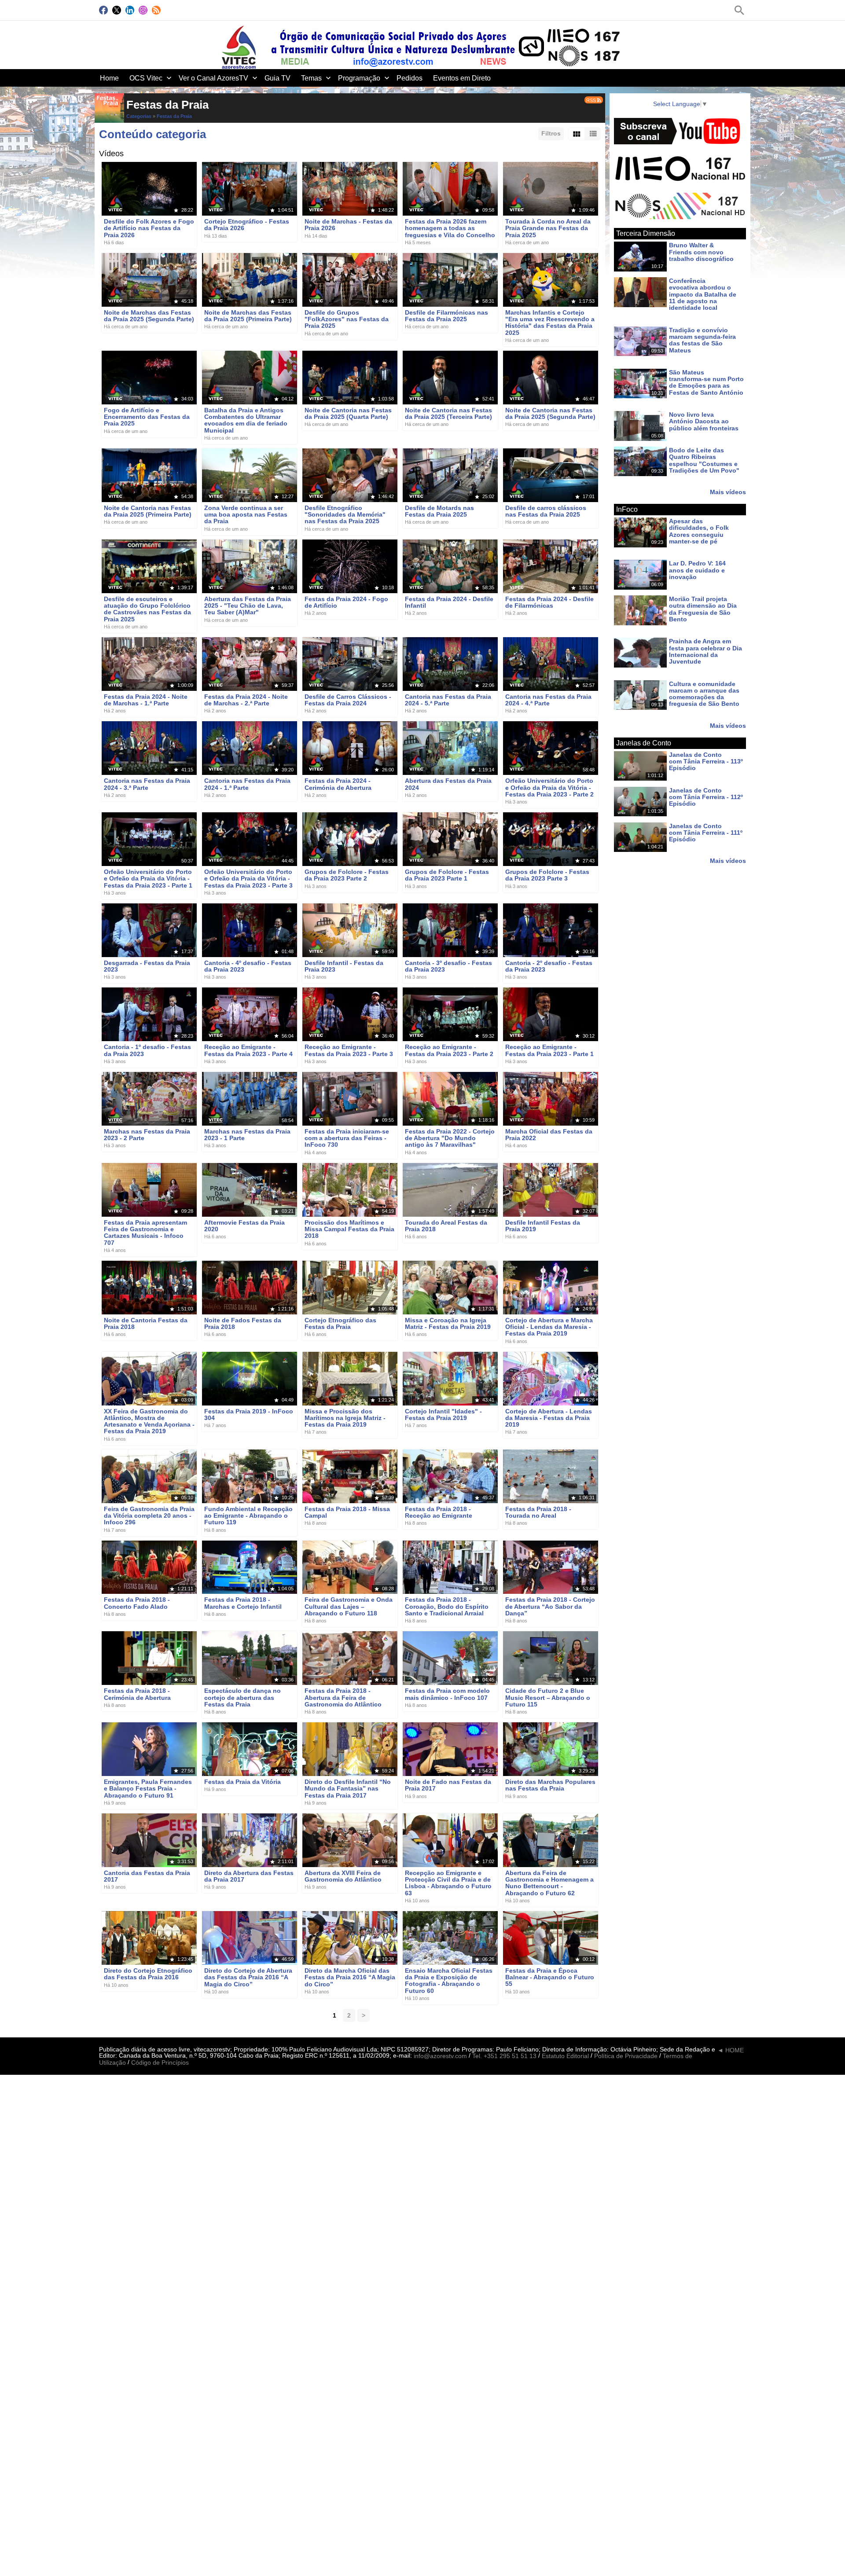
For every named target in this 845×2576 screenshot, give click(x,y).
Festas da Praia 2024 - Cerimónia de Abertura (338, 784)
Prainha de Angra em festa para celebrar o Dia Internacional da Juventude (705, 652)
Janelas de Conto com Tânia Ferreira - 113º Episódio (706, 761)
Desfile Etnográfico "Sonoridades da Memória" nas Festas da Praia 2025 (345, 515)
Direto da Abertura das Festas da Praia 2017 (249, 1876)
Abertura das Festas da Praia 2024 (448, 784)
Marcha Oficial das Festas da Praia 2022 (549, 1135)
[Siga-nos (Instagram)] (143, 10)
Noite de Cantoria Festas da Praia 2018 (146, 1323)
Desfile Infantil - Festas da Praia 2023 (344, 966)
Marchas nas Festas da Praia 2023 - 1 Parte (247, 1135)
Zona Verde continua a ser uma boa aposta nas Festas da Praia (246, 515)
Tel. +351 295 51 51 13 (504, 2056)
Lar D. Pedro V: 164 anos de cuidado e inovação (697, 571)
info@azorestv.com (440, 2056)
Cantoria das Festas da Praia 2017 (147, 1876)
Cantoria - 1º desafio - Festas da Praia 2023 (147, 1051)
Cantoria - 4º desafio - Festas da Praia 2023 (248, 966)
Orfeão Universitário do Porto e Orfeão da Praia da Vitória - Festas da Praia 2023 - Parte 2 (549, 788)
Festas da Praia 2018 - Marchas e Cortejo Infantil (243, 1603)
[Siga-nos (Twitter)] (117, 10)
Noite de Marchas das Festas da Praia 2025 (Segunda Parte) (149, 316)
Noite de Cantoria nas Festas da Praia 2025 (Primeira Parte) (148, 511)
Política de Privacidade (626, 2056)
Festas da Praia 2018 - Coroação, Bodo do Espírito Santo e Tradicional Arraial (447, 1607)
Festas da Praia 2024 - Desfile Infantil (449, 602)
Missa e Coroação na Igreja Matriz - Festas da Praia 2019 (448, 1323)
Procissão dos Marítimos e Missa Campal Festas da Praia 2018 (349, 1229)
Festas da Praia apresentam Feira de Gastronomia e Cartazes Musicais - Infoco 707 (145, 1233)
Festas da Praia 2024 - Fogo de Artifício (346, 602)
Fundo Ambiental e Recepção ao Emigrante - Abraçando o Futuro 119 (248, 1516)
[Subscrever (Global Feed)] (156, 10)
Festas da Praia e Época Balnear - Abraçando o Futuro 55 (550, 1977)
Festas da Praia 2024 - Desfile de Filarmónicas (549, 602)
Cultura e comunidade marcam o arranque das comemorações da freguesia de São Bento (704, 694)
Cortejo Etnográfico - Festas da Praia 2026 (247, 225)
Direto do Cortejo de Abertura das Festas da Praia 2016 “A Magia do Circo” (248, 1977)
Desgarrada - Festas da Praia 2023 (147, 966)
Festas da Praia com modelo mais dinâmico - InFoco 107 (447, 1694)
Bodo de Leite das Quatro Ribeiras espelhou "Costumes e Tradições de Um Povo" (704, 460)
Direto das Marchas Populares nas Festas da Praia (550, 1785)
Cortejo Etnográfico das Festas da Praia (340, 1323)
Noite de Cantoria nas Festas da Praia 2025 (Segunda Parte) (550, 413)
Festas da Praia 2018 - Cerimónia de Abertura (137, 1694)
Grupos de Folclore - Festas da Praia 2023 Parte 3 (547, 875)
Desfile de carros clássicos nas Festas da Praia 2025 (546, 511)
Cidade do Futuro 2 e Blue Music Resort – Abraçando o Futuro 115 (548, 1698)
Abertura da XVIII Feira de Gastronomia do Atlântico (343, 1876)
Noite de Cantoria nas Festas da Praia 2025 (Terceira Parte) (448, 413)
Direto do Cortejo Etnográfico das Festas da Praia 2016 (148, 1974)
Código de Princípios (160, 2063)
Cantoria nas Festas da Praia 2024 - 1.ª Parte (247, 784)
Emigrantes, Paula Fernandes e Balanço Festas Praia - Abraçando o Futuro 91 (148, 1789)
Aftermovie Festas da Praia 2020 (244, 1226)
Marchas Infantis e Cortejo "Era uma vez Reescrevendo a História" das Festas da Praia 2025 (550, 323)
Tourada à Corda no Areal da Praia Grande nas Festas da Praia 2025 (548, 228)
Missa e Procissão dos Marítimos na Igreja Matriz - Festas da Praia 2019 (345, 1418)
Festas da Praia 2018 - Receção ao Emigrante (439, 1512)
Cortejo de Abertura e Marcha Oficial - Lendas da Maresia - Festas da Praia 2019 (549, 1327)
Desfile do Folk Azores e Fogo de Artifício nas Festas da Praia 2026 (149, 228)
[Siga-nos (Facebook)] (103, 10)
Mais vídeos (728, 492)
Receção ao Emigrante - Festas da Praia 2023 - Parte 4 (248, 1051)
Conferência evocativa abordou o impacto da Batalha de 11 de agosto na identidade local (703, 294)
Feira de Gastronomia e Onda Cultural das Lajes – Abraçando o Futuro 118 (349, 1607)
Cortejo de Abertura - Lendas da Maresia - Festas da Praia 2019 (549, 1418)
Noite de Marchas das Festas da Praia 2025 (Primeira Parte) (248, 316)
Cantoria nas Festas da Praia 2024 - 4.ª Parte (548, 700)
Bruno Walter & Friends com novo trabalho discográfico (701, 252)
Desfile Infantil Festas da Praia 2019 (543, 1226)
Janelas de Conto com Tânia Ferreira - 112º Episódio (706, 797)
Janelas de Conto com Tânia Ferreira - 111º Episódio (706, 833)
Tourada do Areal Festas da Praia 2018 (446, 1226)
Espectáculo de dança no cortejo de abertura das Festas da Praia (242, 1698)
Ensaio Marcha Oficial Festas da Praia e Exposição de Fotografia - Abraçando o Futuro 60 (449, 1981)
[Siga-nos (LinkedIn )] (130, 10)
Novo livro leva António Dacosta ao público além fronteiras (704, 421)
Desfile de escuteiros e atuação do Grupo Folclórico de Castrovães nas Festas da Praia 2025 (147, 609)
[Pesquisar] (739, 10)
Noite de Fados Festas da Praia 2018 (243, 1323)
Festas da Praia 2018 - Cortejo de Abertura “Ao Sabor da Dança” (550, 1607)
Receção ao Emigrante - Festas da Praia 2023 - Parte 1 (549, 1051)
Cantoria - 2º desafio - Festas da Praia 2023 (549, 966)
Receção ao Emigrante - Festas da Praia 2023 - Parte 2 (449, 1051)
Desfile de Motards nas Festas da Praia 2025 (439, 511)
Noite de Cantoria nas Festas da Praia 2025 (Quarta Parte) (348, 413)
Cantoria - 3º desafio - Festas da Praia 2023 (448, 966)
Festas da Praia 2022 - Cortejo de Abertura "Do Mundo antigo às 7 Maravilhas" (450, 1138)
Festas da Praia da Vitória (242, 1782)
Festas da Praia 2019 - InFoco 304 (249, 1415)
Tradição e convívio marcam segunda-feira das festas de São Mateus (702, 340)
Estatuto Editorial (565, 2056)
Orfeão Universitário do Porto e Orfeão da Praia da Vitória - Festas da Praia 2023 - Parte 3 (248, 879)
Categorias (139, 116)
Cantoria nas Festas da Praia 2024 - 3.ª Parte (147, 784)
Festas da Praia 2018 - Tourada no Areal (538, 1512)
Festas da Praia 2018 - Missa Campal (347, 1512)
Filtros (551, 133)
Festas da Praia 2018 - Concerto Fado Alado (137, 1603)
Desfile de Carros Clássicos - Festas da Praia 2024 (348, 700)
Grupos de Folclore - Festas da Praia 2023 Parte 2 (347, 875)
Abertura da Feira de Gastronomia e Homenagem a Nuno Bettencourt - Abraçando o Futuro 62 (549, 1883)
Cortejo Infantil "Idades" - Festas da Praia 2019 (443, 1415)
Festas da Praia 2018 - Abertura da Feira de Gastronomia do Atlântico (343, 1698)
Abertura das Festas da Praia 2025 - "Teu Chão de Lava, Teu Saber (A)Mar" (248, 606)
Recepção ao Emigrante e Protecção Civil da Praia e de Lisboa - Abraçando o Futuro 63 (448, 1883)
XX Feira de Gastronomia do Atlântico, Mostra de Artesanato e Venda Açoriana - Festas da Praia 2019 (149, 1421)
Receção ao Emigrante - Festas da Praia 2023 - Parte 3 (349, 1051)
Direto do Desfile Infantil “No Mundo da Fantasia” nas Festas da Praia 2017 (348, 1789)
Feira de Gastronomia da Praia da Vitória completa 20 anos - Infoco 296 (149, 1516)
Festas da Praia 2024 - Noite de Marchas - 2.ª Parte (246, 700)
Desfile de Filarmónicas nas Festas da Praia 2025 (446, 316)
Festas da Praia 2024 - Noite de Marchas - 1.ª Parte (146, 700)
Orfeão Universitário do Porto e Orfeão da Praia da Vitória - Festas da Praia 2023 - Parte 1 (148, 879)
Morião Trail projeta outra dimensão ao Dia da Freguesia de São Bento (703, 609)
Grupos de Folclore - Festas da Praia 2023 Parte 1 (447, 875)
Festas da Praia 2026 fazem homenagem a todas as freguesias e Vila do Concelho (450, 228)
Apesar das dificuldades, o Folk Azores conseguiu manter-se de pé (699, 531)
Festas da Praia (174, 116)
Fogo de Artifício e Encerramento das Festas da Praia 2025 (147, 417)
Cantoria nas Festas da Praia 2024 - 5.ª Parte (448, 700)
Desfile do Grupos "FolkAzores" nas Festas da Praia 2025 (347, 319)
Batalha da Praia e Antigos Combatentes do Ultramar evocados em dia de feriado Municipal (246, 420)
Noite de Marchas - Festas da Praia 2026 (348, 225)
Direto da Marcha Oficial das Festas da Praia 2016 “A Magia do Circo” (350, 1977)
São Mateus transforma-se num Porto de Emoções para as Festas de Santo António (706, 382)
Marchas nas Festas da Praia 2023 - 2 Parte (147, 1135)
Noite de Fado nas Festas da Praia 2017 (448, 1785)
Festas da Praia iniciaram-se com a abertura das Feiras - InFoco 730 (347, 1138)
